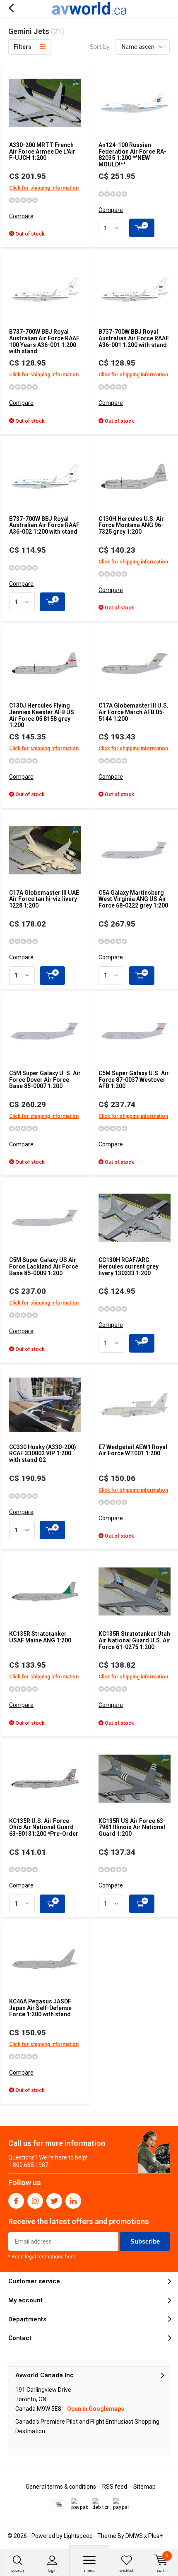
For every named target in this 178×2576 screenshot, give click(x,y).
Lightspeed (78, 2536)
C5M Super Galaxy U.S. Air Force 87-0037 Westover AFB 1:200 (134, 1080)
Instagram (35, 2201)
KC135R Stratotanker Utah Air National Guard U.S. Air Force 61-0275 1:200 (135, 1640)
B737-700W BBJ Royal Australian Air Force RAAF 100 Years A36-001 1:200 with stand (44, 341)
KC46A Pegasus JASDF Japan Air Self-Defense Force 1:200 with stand (40, 2008)
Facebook (16, 2201)
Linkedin (73, 2201)
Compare (21, 216)
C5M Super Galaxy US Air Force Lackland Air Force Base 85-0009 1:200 (44, 1266)
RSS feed (115, 2487)
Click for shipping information (44, 188)
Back (11, 8)
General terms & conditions (61, 2487)
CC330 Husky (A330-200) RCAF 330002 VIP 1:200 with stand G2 (43, 1453)
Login (52, 2570)
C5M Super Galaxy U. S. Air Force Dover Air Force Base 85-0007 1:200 (45, 1080)
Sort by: (100, 47)
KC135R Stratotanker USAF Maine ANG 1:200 (40, 1637)
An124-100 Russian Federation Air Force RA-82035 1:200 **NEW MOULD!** (132, 155)
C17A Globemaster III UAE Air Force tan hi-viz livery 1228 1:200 (44, 899)
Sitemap (144, 2487)
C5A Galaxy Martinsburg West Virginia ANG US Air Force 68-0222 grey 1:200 (133, 899)
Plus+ (155, 2536)
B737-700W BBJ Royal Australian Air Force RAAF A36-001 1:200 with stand (134, 338)
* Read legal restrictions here (42, 2257)
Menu (89, 2570)
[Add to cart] (142, 228)
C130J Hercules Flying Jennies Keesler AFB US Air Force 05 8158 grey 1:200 (42, 715)
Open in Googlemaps (96, 2409)
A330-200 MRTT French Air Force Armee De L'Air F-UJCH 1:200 (42, 151)
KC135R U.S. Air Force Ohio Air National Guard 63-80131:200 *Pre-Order (44, 1827)
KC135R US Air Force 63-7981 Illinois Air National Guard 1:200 (132, 1827)
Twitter (54, 2201)
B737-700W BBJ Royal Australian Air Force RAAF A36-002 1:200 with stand (44, 525)
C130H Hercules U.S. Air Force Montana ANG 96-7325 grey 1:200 (131, 525)
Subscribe (145, 2241)
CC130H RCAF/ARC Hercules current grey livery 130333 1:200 (129, 1266)
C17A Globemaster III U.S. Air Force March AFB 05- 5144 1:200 (133, 712)
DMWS (134, 2536)
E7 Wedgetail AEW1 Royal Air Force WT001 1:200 (133, 1450)
